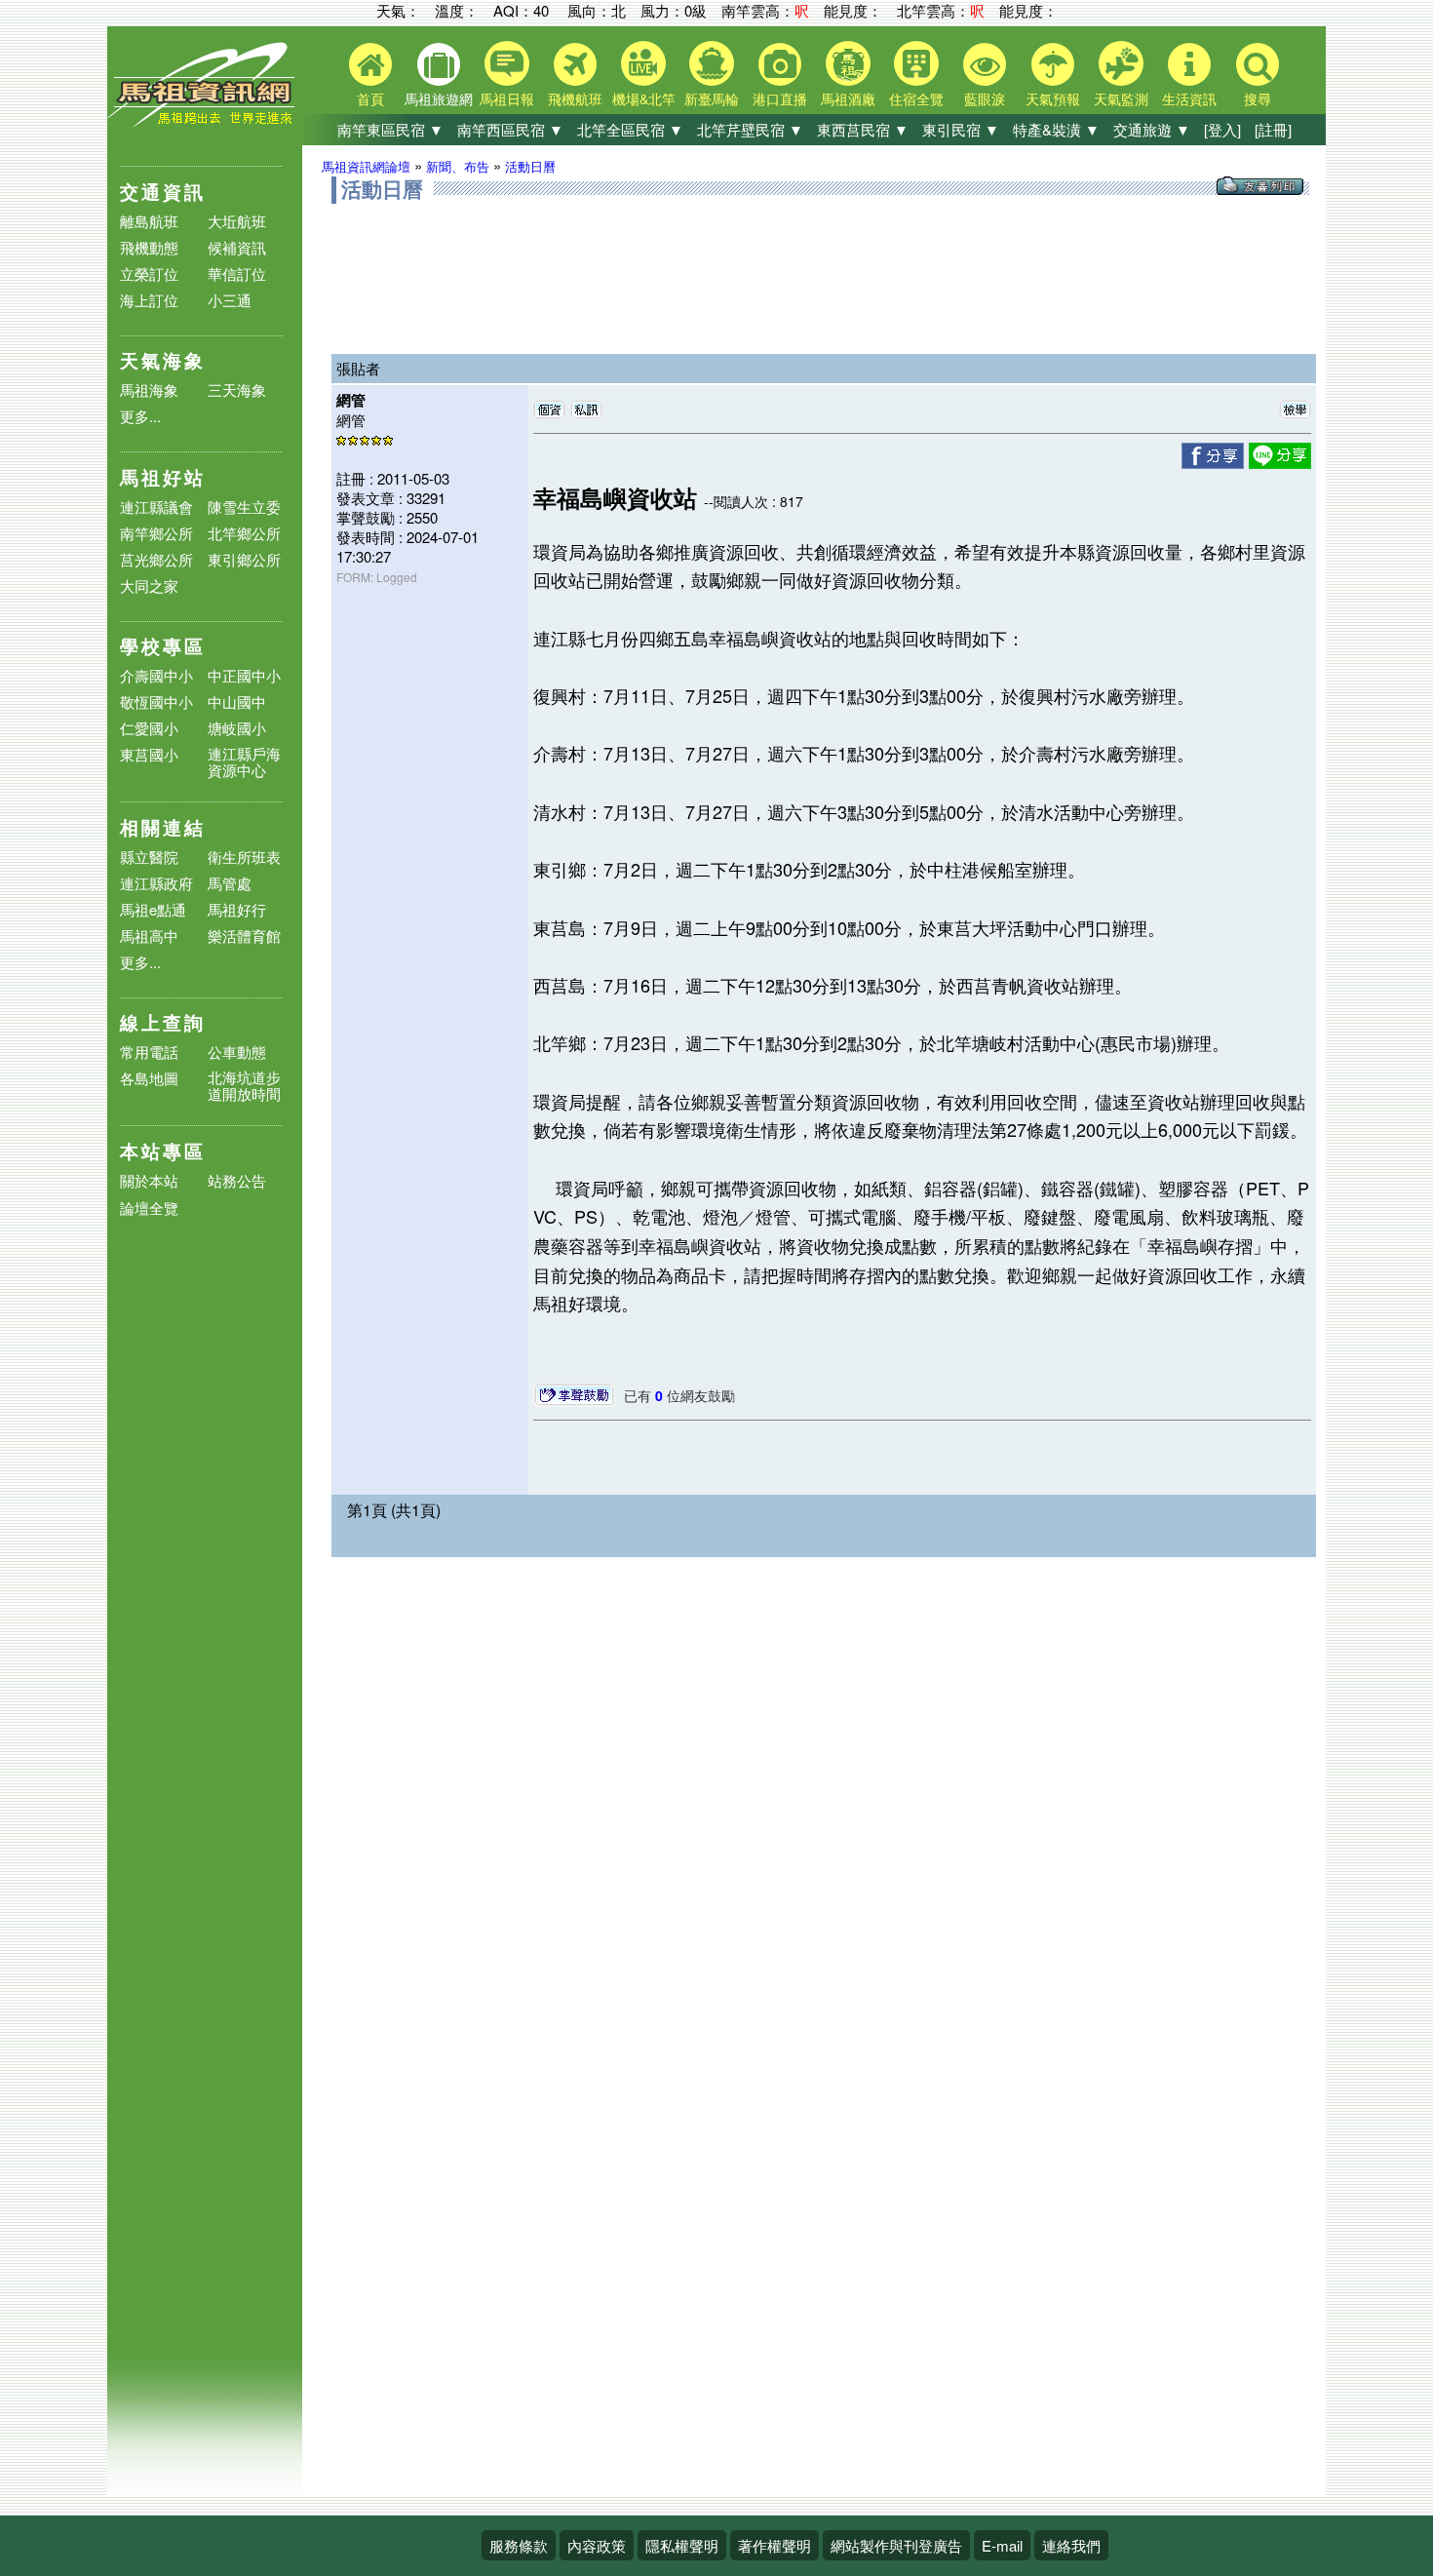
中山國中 (237, 702)
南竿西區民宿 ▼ (510, 129)
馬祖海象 (149, 390)
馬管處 (230, 883)
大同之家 (149, 585)
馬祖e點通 (153, 909)
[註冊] (1273, 129)
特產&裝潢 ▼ (1056, 129)
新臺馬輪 (712, 98)
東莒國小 (149, 754)
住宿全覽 (916, 98)
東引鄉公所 (244, 559)
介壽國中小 (156, 675)
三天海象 (237, 390)
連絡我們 (1071, 2545)
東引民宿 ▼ (961, 129)
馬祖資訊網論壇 (366, 166)
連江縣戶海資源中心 (244, 761)
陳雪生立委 (244, 507)
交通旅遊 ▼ (1152, 129)
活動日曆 (530, 166)
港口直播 (780, 98)
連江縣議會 (156, 507)
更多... (140, 416)
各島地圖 (149, 1078)
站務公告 (237, 1181)
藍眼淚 (985, 98)
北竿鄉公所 (244, 533)
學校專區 (163, 646)
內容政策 (597, 2545)
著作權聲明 (775, 2545)
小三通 (230, 300)
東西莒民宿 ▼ (863, 129)
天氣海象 (163, 360)
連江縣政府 (156, 883)
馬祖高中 (149, 936)
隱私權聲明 (682, 2545)
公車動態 (237, 1052)
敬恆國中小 (156, 702)
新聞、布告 (458, 166)
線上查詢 (163, 1022)
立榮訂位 (149, 273)
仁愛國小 (149, 728)
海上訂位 (149, 300)
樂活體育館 (244, 936)
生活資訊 (1189, 98)
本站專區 (163, 1151)
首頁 (370, 98)
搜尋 (1258, 98)
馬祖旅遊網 (439, 98)
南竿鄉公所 (156, 533)
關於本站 (149, 1181)
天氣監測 (1121, 98)
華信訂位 (237, 273)
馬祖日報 (507, 98)
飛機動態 (149, 247)
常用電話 (149, 1052)
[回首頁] (205, 122)
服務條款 (519, 2545)
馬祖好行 (237, 909)
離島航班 (149, 221)
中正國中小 (244, 675)
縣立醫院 (149, 857)
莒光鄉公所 (156, 559)
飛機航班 (575, 98)
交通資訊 (163, 192)
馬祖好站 (163, 477)
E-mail (1002, 2545)
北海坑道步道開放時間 (244, 1085)
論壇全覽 (149, 1209)
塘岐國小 (237, 728)
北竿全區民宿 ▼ (630, 129)
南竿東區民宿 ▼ (390, 129)
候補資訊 (237, 247)
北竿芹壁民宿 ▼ (750, 129)
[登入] (1222, 129)
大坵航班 (237, 221)
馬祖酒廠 (848, 98)
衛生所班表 (244, 857)
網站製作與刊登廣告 (896, 2545)
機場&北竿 (644, 98)
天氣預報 (1053, 98)
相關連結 (163, 827)
